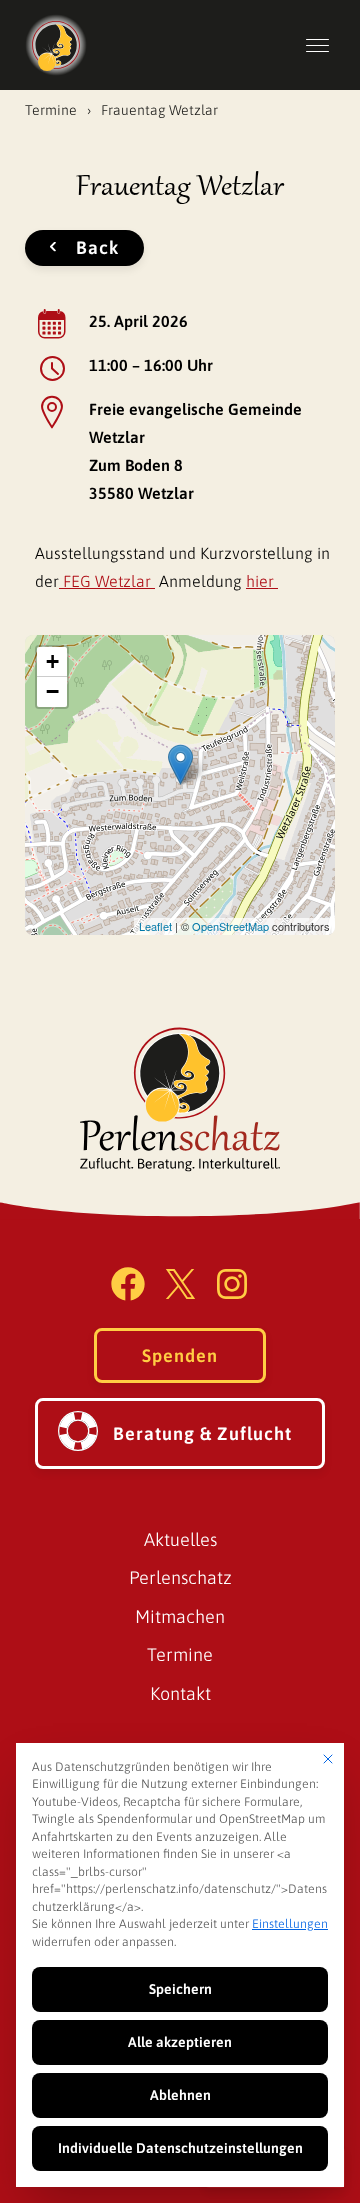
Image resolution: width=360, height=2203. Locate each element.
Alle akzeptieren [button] (180, 2042)
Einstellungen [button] (290, 1924)
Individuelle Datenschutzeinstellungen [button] (180, 2148)
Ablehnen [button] (180, 2095)
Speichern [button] (180, 1989)
